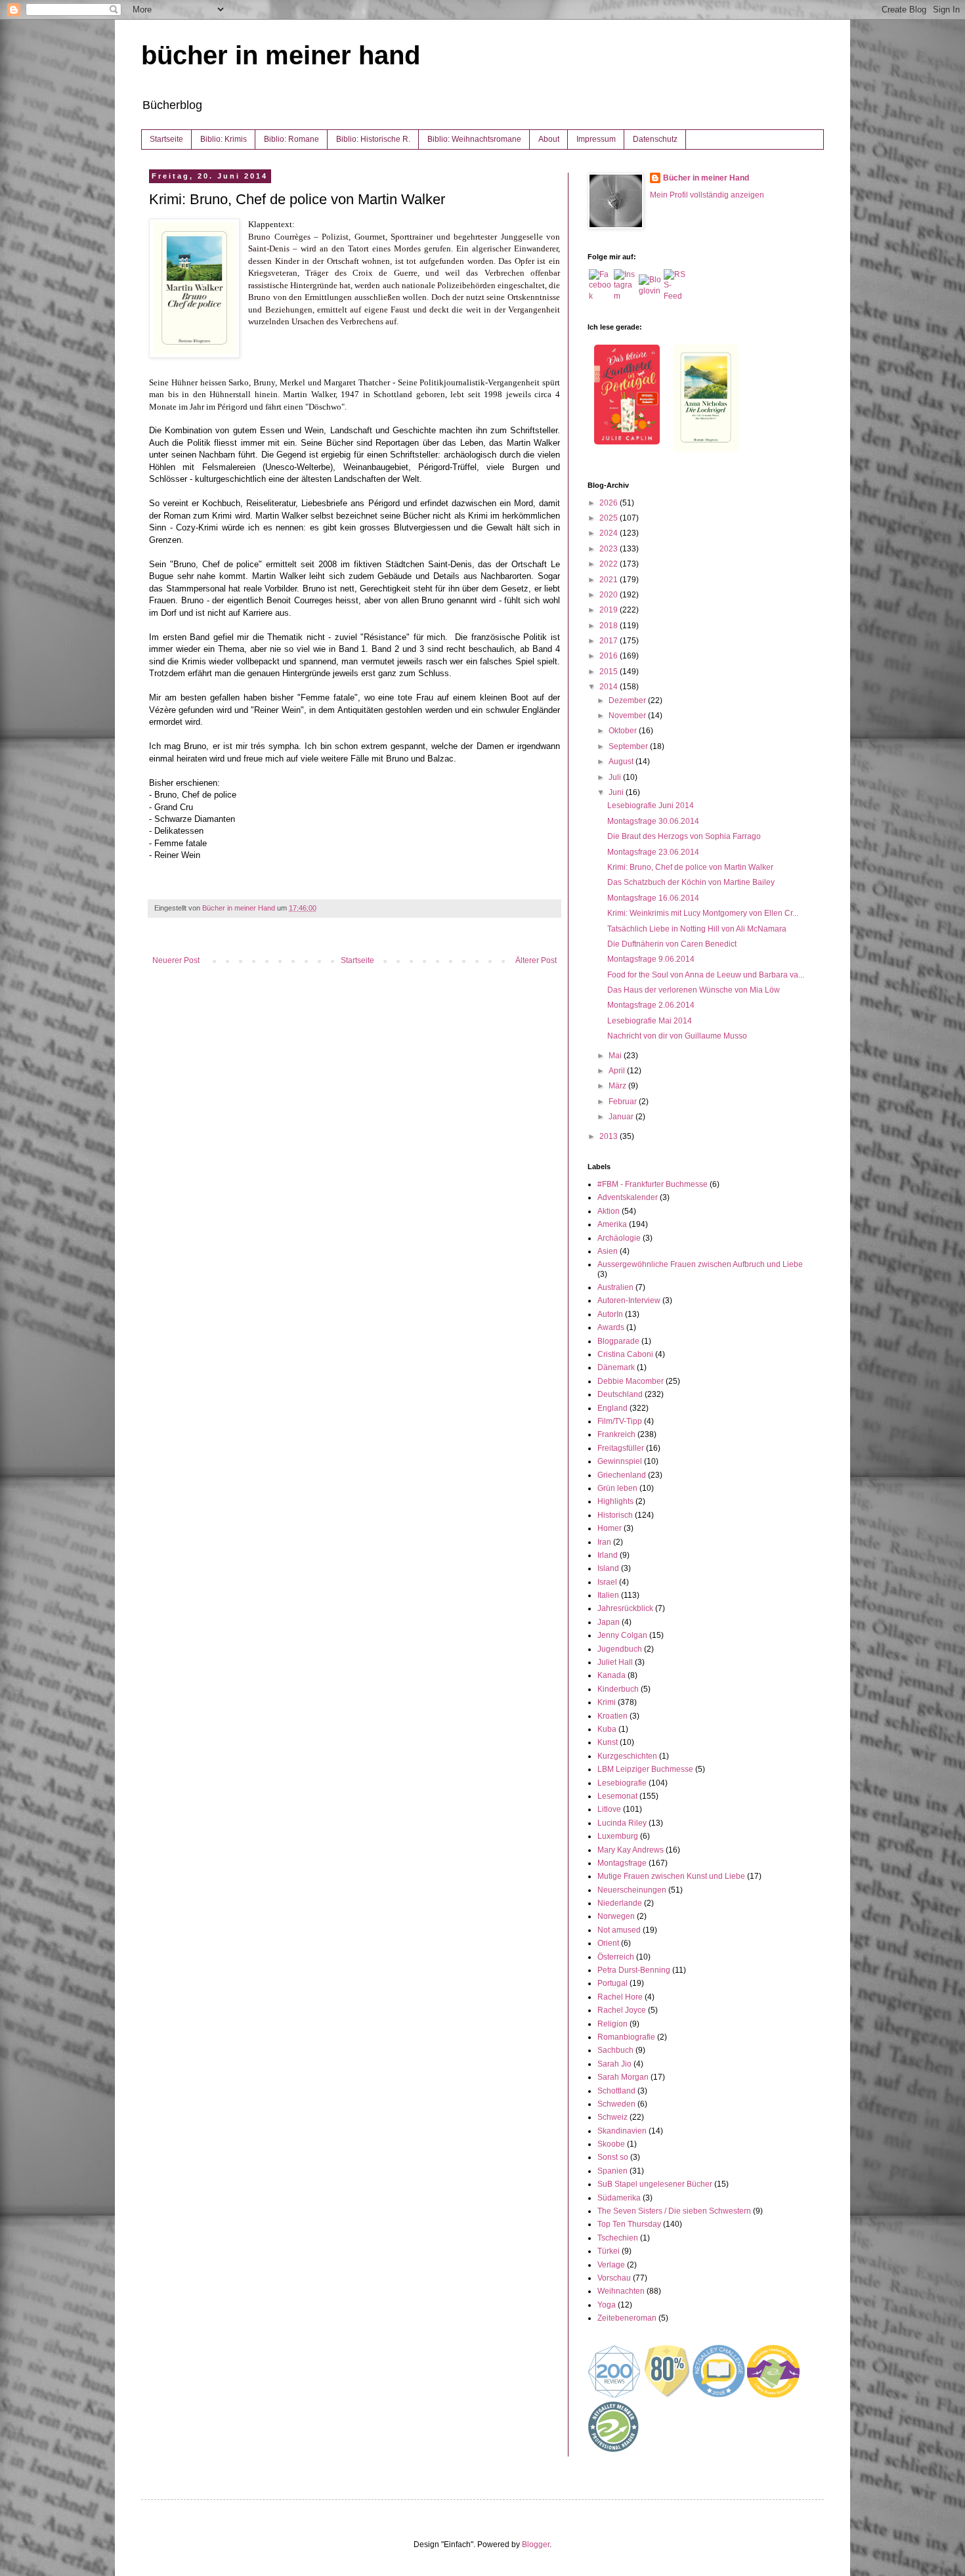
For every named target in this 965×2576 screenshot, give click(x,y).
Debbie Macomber (631, 1381)
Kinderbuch (618, 1689)
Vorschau (614, 2278)
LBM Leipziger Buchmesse (645, 1769)
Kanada (611, 1675)
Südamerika (619, 2198)
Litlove (609, 1809)
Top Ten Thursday (629, 2224)
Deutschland (620, 1394)
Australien (615, 1287)
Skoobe (611, 2144)
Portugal (612, 1983)
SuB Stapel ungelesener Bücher (655, 2184)
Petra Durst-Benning (634, 1970)
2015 (610, 672)
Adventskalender (628, 1197)
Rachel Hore (620, 1997)
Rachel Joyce (622, 2010)
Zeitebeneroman (627, 2318)
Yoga (607, 2305)
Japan (609, 1622)
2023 (610, 549)
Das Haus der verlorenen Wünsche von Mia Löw (694, 990)
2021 (610, 580)
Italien (608, 1595)
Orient (608, 1943)
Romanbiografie (626, 2037)
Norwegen (616, 1916)
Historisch (615, 1515)
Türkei (609, 2251)
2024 (610, 533)
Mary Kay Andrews (631, 1850)
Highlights (615, 1501)
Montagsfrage (622, 1863)
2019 (610, 610)
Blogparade (618, 1341)
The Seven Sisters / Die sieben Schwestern (674, 2211)
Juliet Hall (615, 1662)
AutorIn (610, 1314)
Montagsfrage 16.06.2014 (653, 898)
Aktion (609, 1211)
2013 (610, 1136)
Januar (622, 1117)
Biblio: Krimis (224, 139)
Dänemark (616, 1367)
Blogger (536, 2544)
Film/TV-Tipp (620, 1421)
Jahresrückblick (625, 1608)
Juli (616, 777)
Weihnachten (621, 2291)
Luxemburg (618, 1836)
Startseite (166, 139)
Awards (611, 1327)
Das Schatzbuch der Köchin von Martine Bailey (691, 882)
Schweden (616, 2104)
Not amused (619, 1930)
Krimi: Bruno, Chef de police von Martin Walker (690, 867)
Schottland (616, 2091)
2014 (610, 687)
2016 (610, 656)
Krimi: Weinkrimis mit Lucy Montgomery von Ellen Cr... (703, 913)
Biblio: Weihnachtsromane (474, 139)
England (612, 1408)
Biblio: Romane (291, 139)
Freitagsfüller (621, 1448)
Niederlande (620, 1903)
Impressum (596, 139)
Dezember (628, 700)
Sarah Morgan (623, 2077)
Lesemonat (617, 1796)
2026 (610, 503)
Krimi (607, 1702)
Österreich (616, 1957)
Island (608, 1568)
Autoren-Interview (629, 1300)
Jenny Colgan (622, 1635)
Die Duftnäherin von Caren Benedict (672, 944)
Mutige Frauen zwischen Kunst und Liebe (671, 1876)
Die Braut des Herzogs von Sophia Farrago (684, 836)
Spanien (612, 2171)
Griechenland (622, 1475)
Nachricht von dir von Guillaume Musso (677, 1036)
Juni (617, 792)
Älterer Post (536, 960)
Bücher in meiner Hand (706, 178)
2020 (610, 595)
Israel (607, 1582)
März (618, 1086)
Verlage (611, 2265)
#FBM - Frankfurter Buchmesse (653, 1184)
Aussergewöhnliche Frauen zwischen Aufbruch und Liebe (700, 1264)
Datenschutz (655, 139)
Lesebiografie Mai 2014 (650, 1021)
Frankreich (616, 1434)
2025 (610, 518)
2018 (610, 626)
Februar (624, 1102)
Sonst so (613, 2157)
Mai (616, 1056)
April (618, 1071)
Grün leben (617, 1488)
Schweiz (612, 2117)
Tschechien (618, 2238)
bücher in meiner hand (281, 55)
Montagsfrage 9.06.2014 (651, 959)
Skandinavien (622, 2131)
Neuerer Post (176, 960)
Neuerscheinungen (632, 1890)
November (628, 716)
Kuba (607, 1729)
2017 (610, 641)
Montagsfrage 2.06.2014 (651, 1005)
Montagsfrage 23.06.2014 (653, 852)
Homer (610, 1528)
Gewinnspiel (620, 1461)
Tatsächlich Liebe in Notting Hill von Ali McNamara (697, 929)
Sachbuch (615, 2050)
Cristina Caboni (625, 1354)
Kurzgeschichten (627, 1756)
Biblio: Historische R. (373, 139)
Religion (612, 2024)
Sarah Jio (614, 2064)
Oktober (624, 731)
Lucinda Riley (622, 1823)
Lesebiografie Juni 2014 (651, 805)
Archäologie (619, 1238)
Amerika (612, 1224)
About (549, 139)
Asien (608, 1251)
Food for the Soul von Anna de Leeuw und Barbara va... (706, 975)
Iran (604, 1542)
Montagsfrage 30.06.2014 (653, 821)
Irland (608, 1555)
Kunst (608, 1742)
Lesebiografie (622, 1783)
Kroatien (612, 1716)
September (629, 746)
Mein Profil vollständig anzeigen (707, 195)
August (622, 762)
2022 (610, 564)
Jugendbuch (620, 1649)
